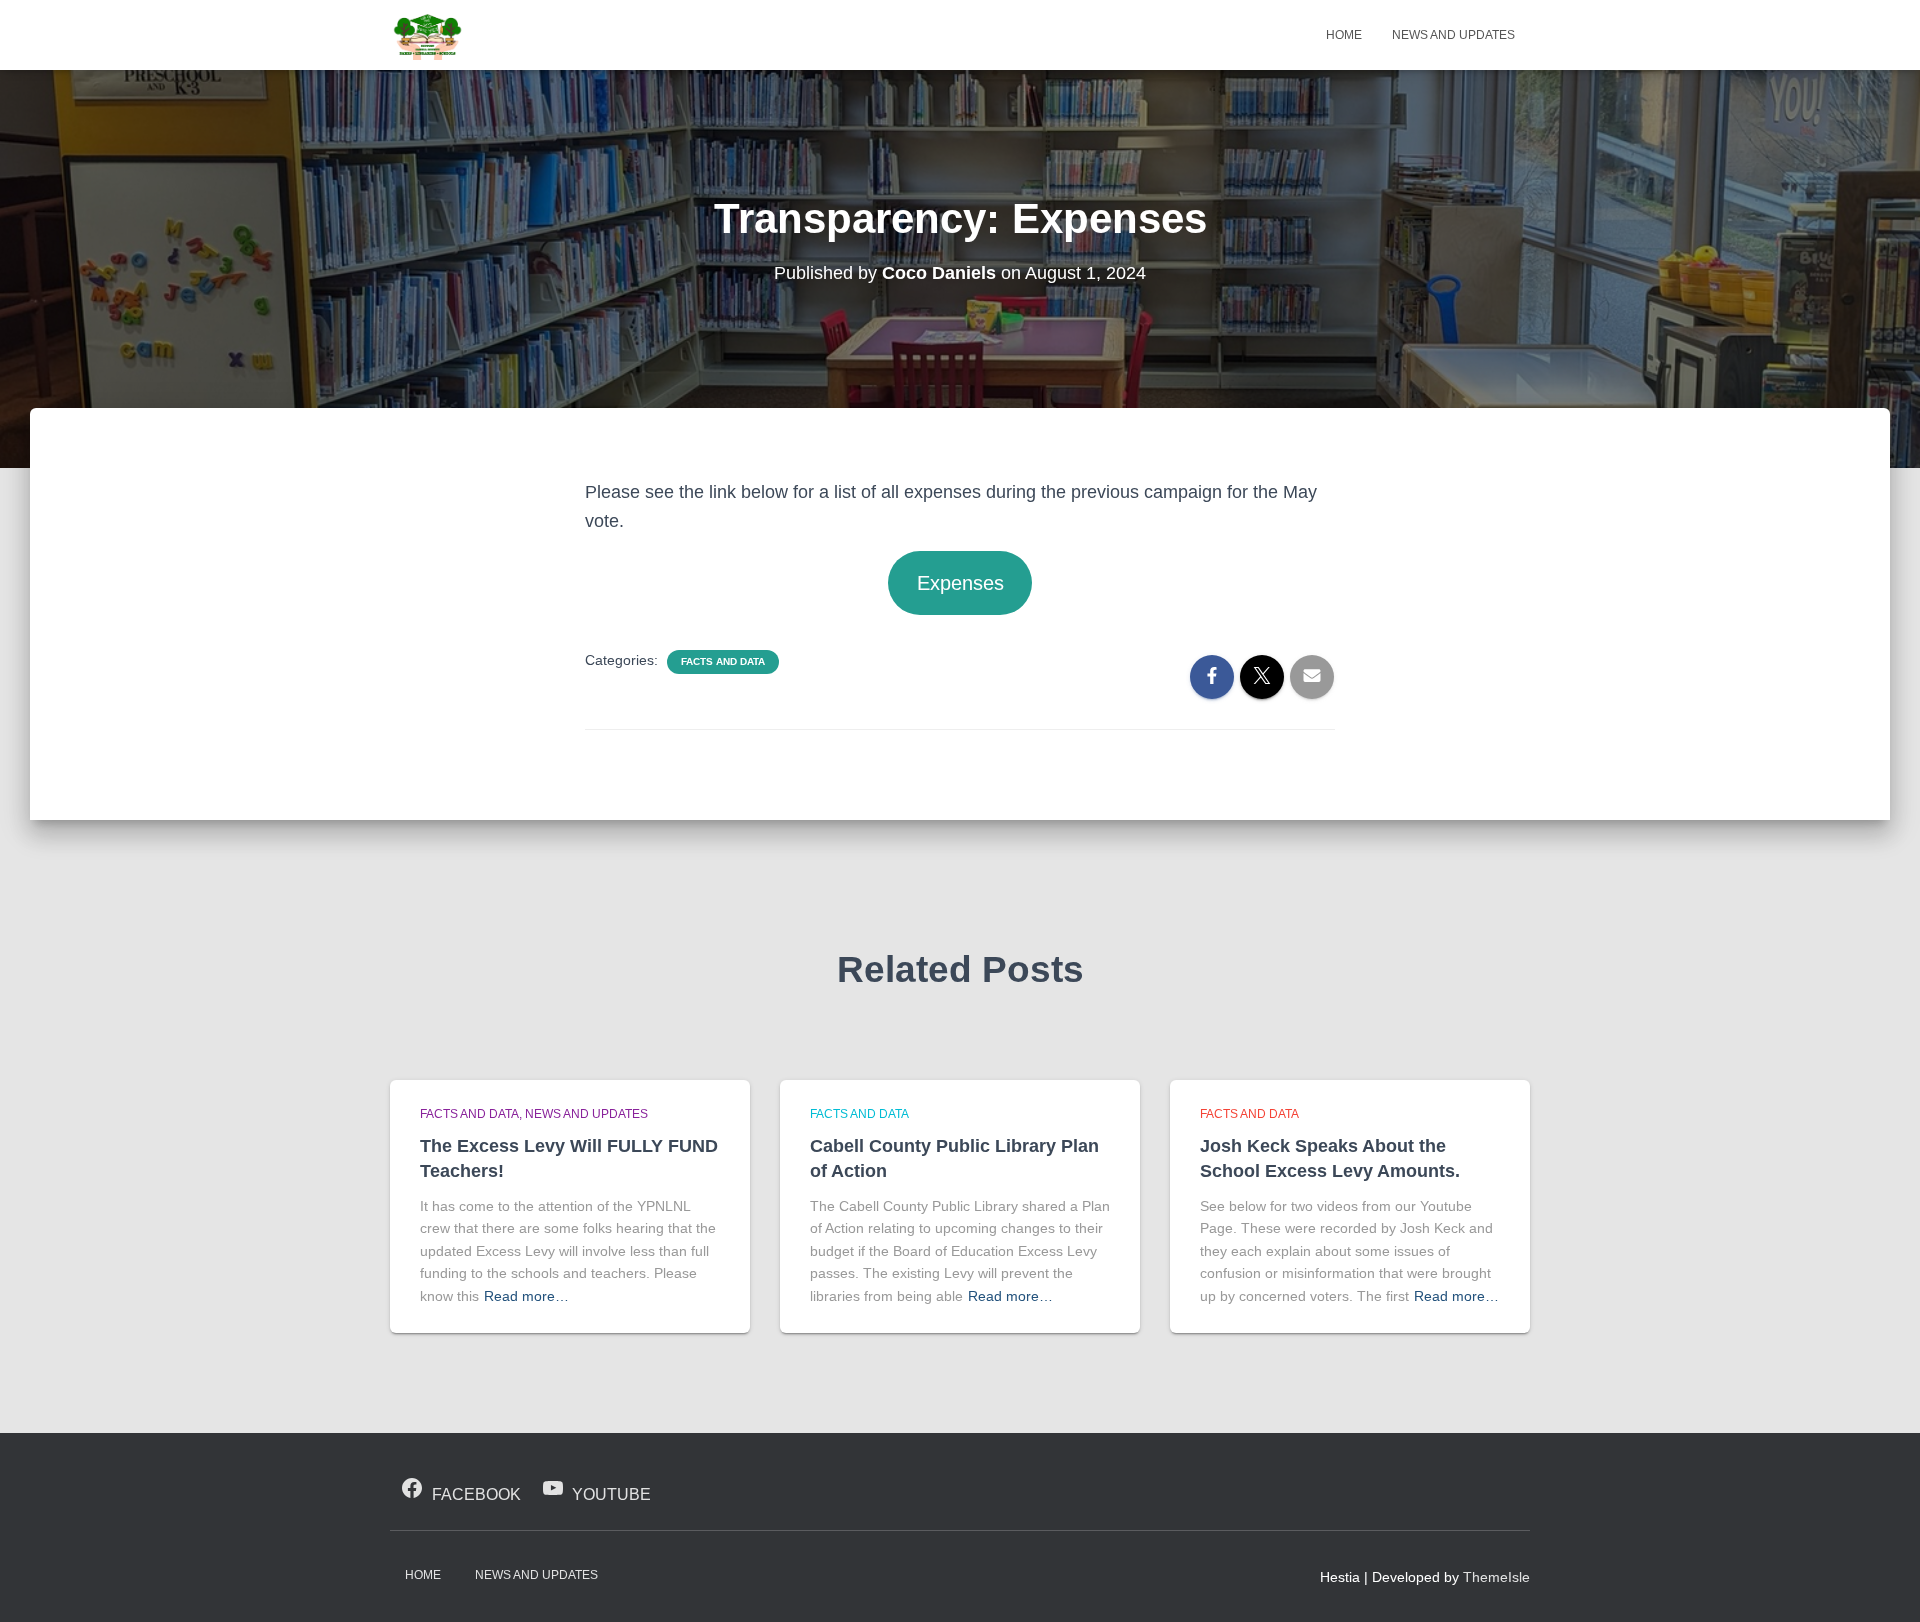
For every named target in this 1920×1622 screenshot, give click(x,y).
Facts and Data (723, 661)
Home (1344, 35)
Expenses (960, 583)
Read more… (526, 1296)
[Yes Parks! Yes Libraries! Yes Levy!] (427, 35)
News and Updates (1453, 35)
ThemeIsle (1496, 1577)
